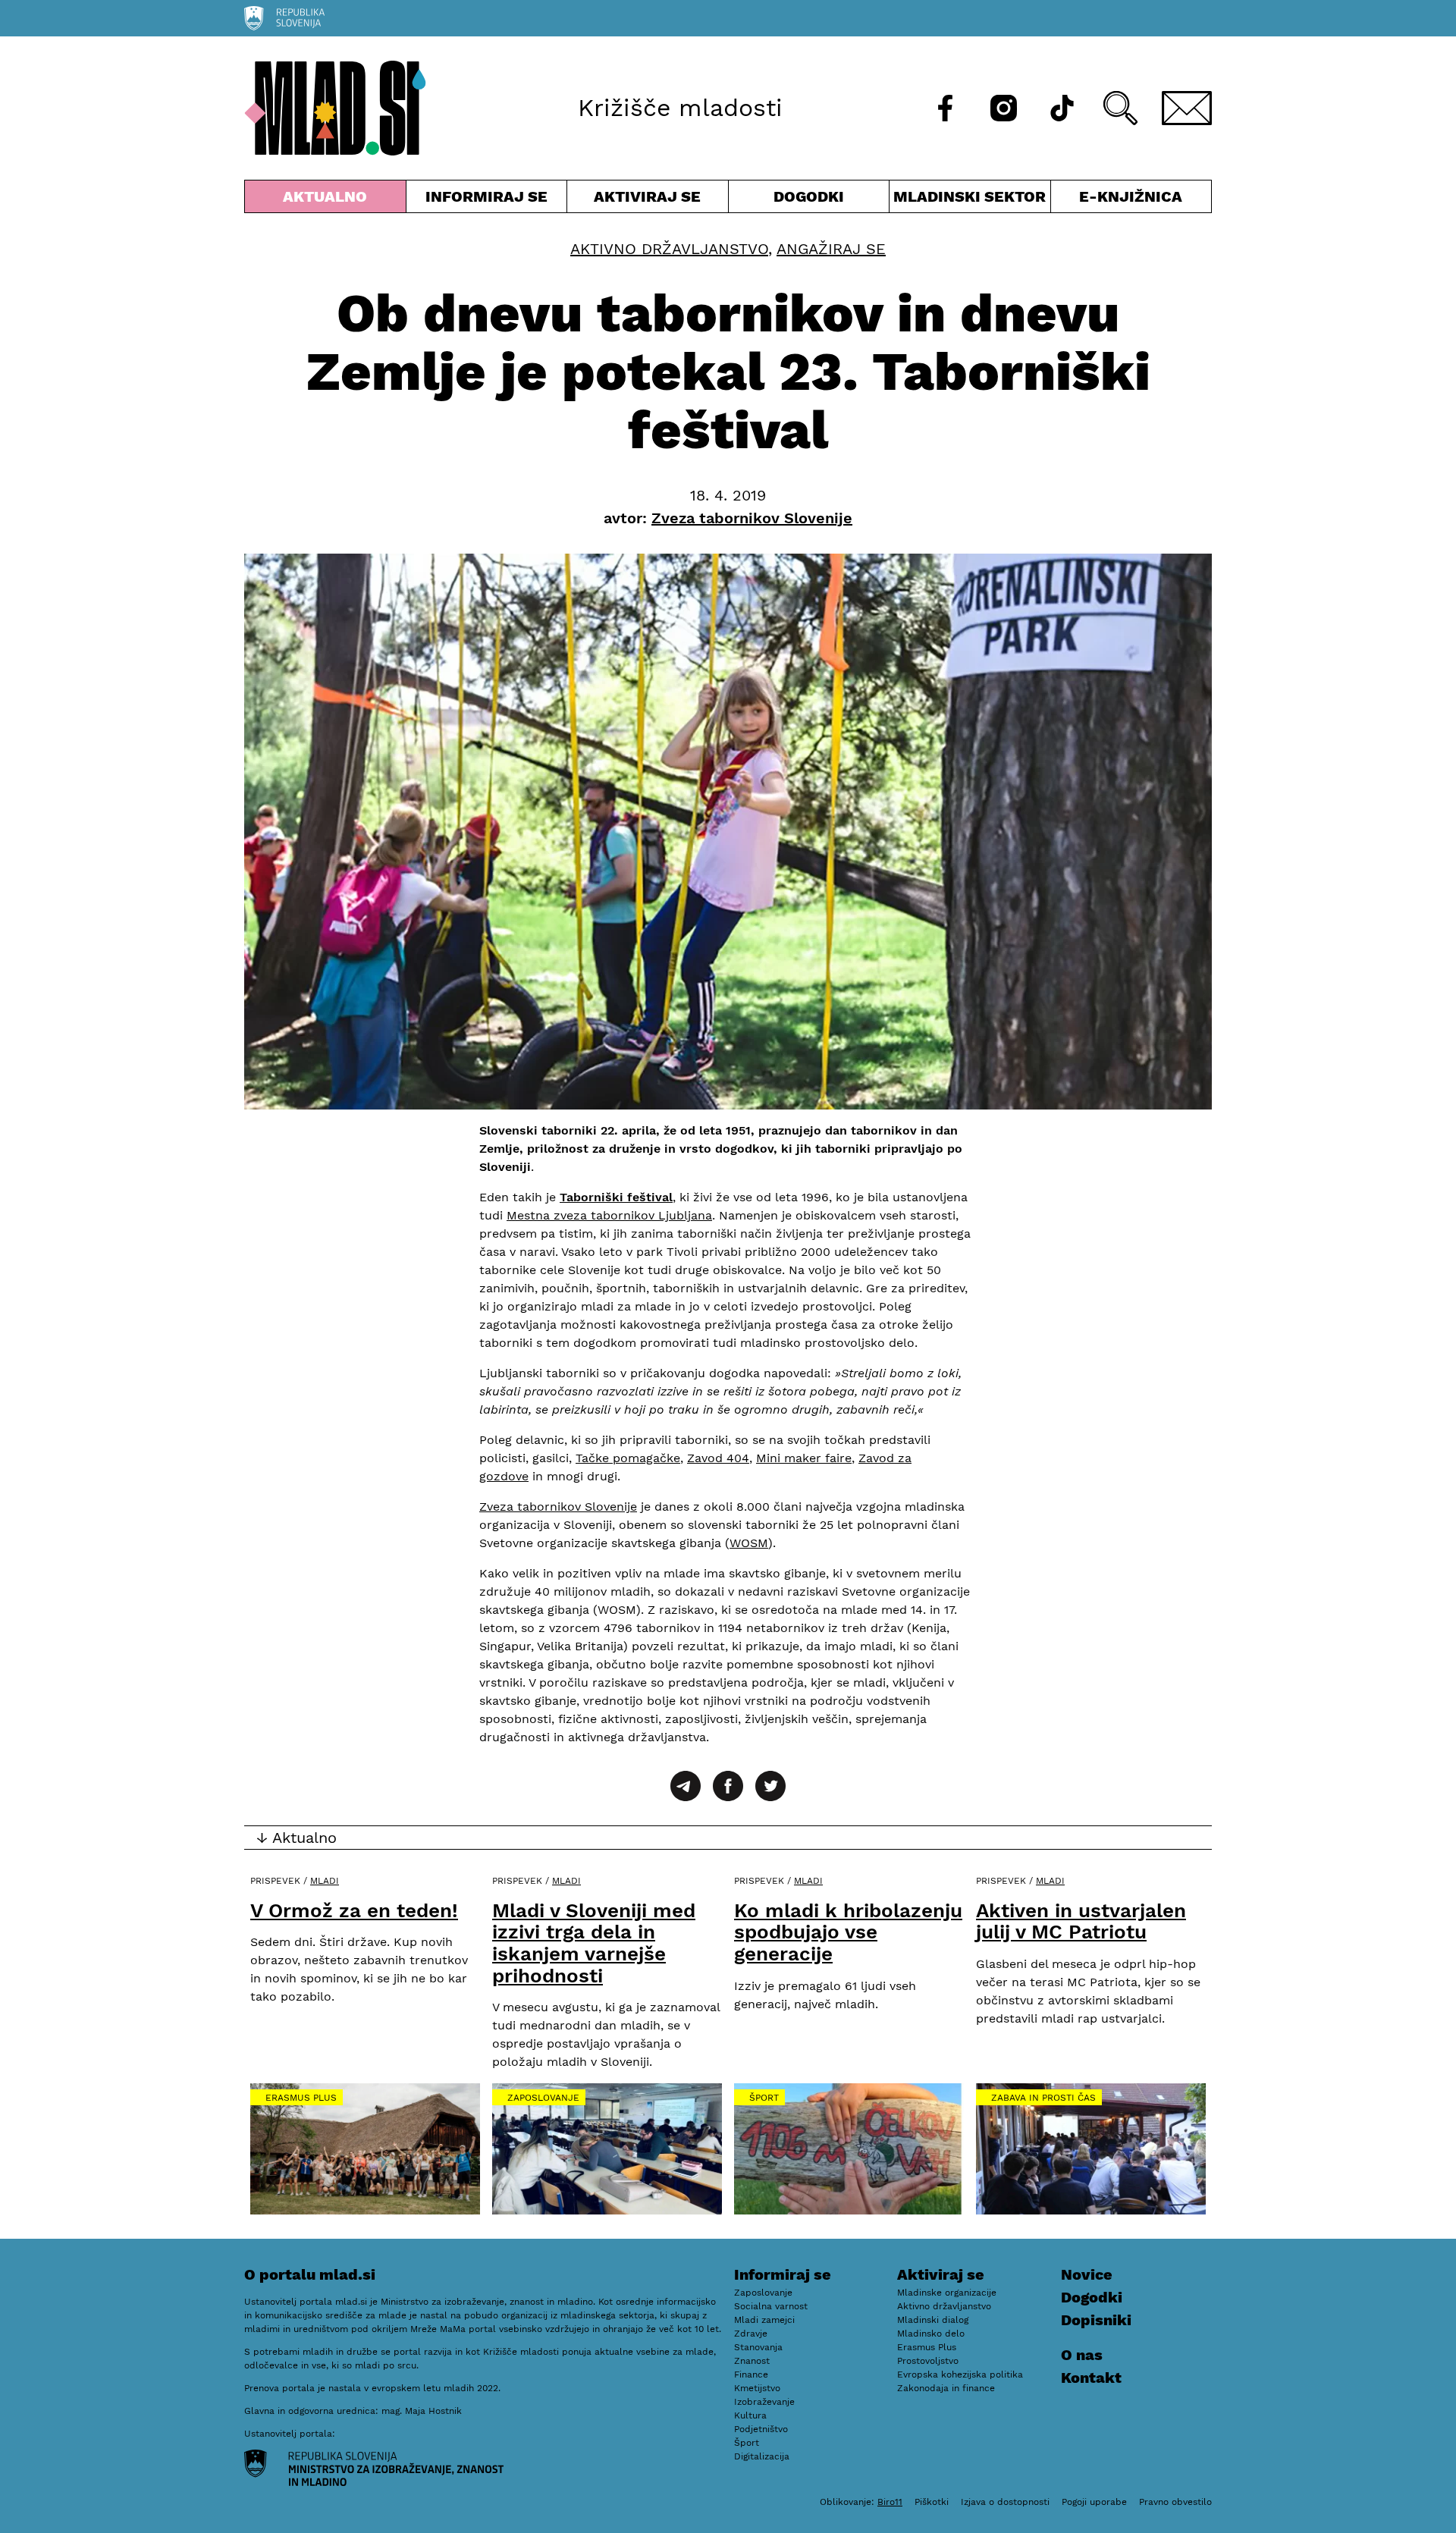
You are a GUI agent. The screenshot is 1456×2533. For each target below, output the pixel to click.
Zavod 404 (718, 1458)
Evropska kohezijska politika (960, 2374)
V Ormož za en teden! (354, 1910)
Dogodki (809, 196)
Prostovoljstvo (928, 2361)
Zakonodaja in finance (946, 2388)
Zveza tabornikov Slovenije (558, 1507)
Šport (764, 2098)
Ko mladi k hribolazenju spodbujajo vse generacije (848, 1932)
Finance (751, 2374)
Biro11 (890, 2502)
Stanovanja (758, 2347)
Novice (1087, 2274)
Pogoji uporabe (1094, 2502)
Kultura (750, 2415)
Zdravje (751, 2334)
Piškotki (932, 2502)
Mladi (325, 1881)
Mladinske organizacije (947, 2293)
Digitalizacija (762, 2456)
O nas (1082, 2355)
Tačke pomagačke (628, 1458)
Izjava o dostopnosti (1005, 2502)
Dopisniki (1096, 2320)
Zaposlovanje (543, 2098)
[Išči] (1120, 108)
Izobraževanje (764, 2402)
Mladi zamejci (764, 2320)
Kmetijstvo (757, 2388)
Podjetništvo (761, 2429)
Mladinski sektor (970, 200)
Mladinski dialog (933, 2320)
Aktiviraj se (648, 200)
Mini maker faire (804, 1458)
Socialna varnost (771, 2306)
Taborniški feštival (616, 1197)
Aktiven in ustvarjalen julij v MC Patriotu (1081, 1921)
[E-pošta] (1187, 108)
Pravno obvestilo (1175, 2502)
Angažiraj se (831, 249)
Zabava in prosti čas (1043, 2098)
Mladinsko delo (931, 2334)
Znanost (752, 2361)
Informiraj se (487, 200)
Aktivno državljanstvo (669, 249)
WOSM (749, 1543)
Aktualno (328, 200)
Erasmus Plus (301, 2098)
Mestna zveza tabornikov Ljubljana (609, 1215)
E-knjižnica (1131, 196)
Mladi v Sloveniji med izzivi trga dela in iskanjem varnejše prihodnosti (594, 1943)
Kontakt (1091, 2378)
